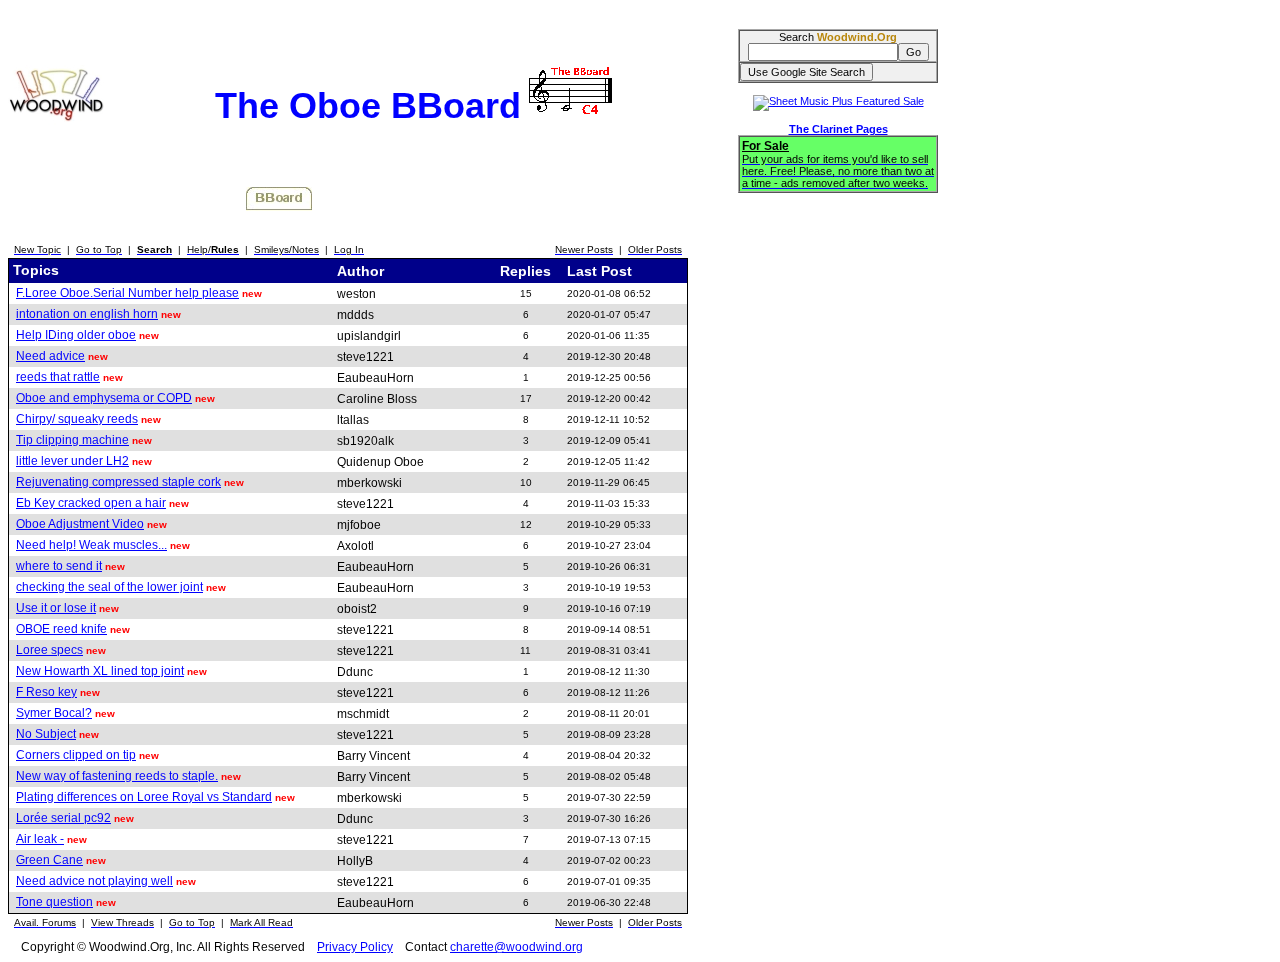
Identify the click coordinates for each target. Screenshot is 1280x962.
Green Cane (49, 860)
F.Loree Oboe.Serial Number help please (127, 293)
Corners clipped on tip (76, 755)
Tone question (54, 902)
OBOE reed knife (61, 629)
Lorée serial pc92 (63, 818)
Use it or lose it (56, 608)
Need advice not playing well (94, 881)
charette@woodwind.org (516, 947)
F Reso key (46, 692)
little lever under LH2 (72, 461)
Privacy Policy (355, 947)
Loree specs (49, 650)
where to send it (59, 566)
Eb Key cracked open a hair (91, 503)
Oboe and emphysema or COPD (104, 398)
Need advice (50, 356)
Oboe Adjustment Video (80, 524)
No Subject (46, 734)
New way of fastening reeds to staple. (117, 776)
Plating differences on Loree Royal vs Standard (144, 797)
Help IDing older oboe (76, 335)
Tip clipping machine (72, 440)
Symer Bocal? (54, 713)
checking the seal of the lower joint (109, 587)
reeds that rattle (58, 377)
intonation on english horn (87, 314)
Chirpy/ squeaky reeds (77, 419)
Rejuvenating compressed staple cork (118, 482)
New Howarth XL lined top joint (100, 671)
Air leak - (40, 839)
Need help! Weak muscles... (91, 545)
